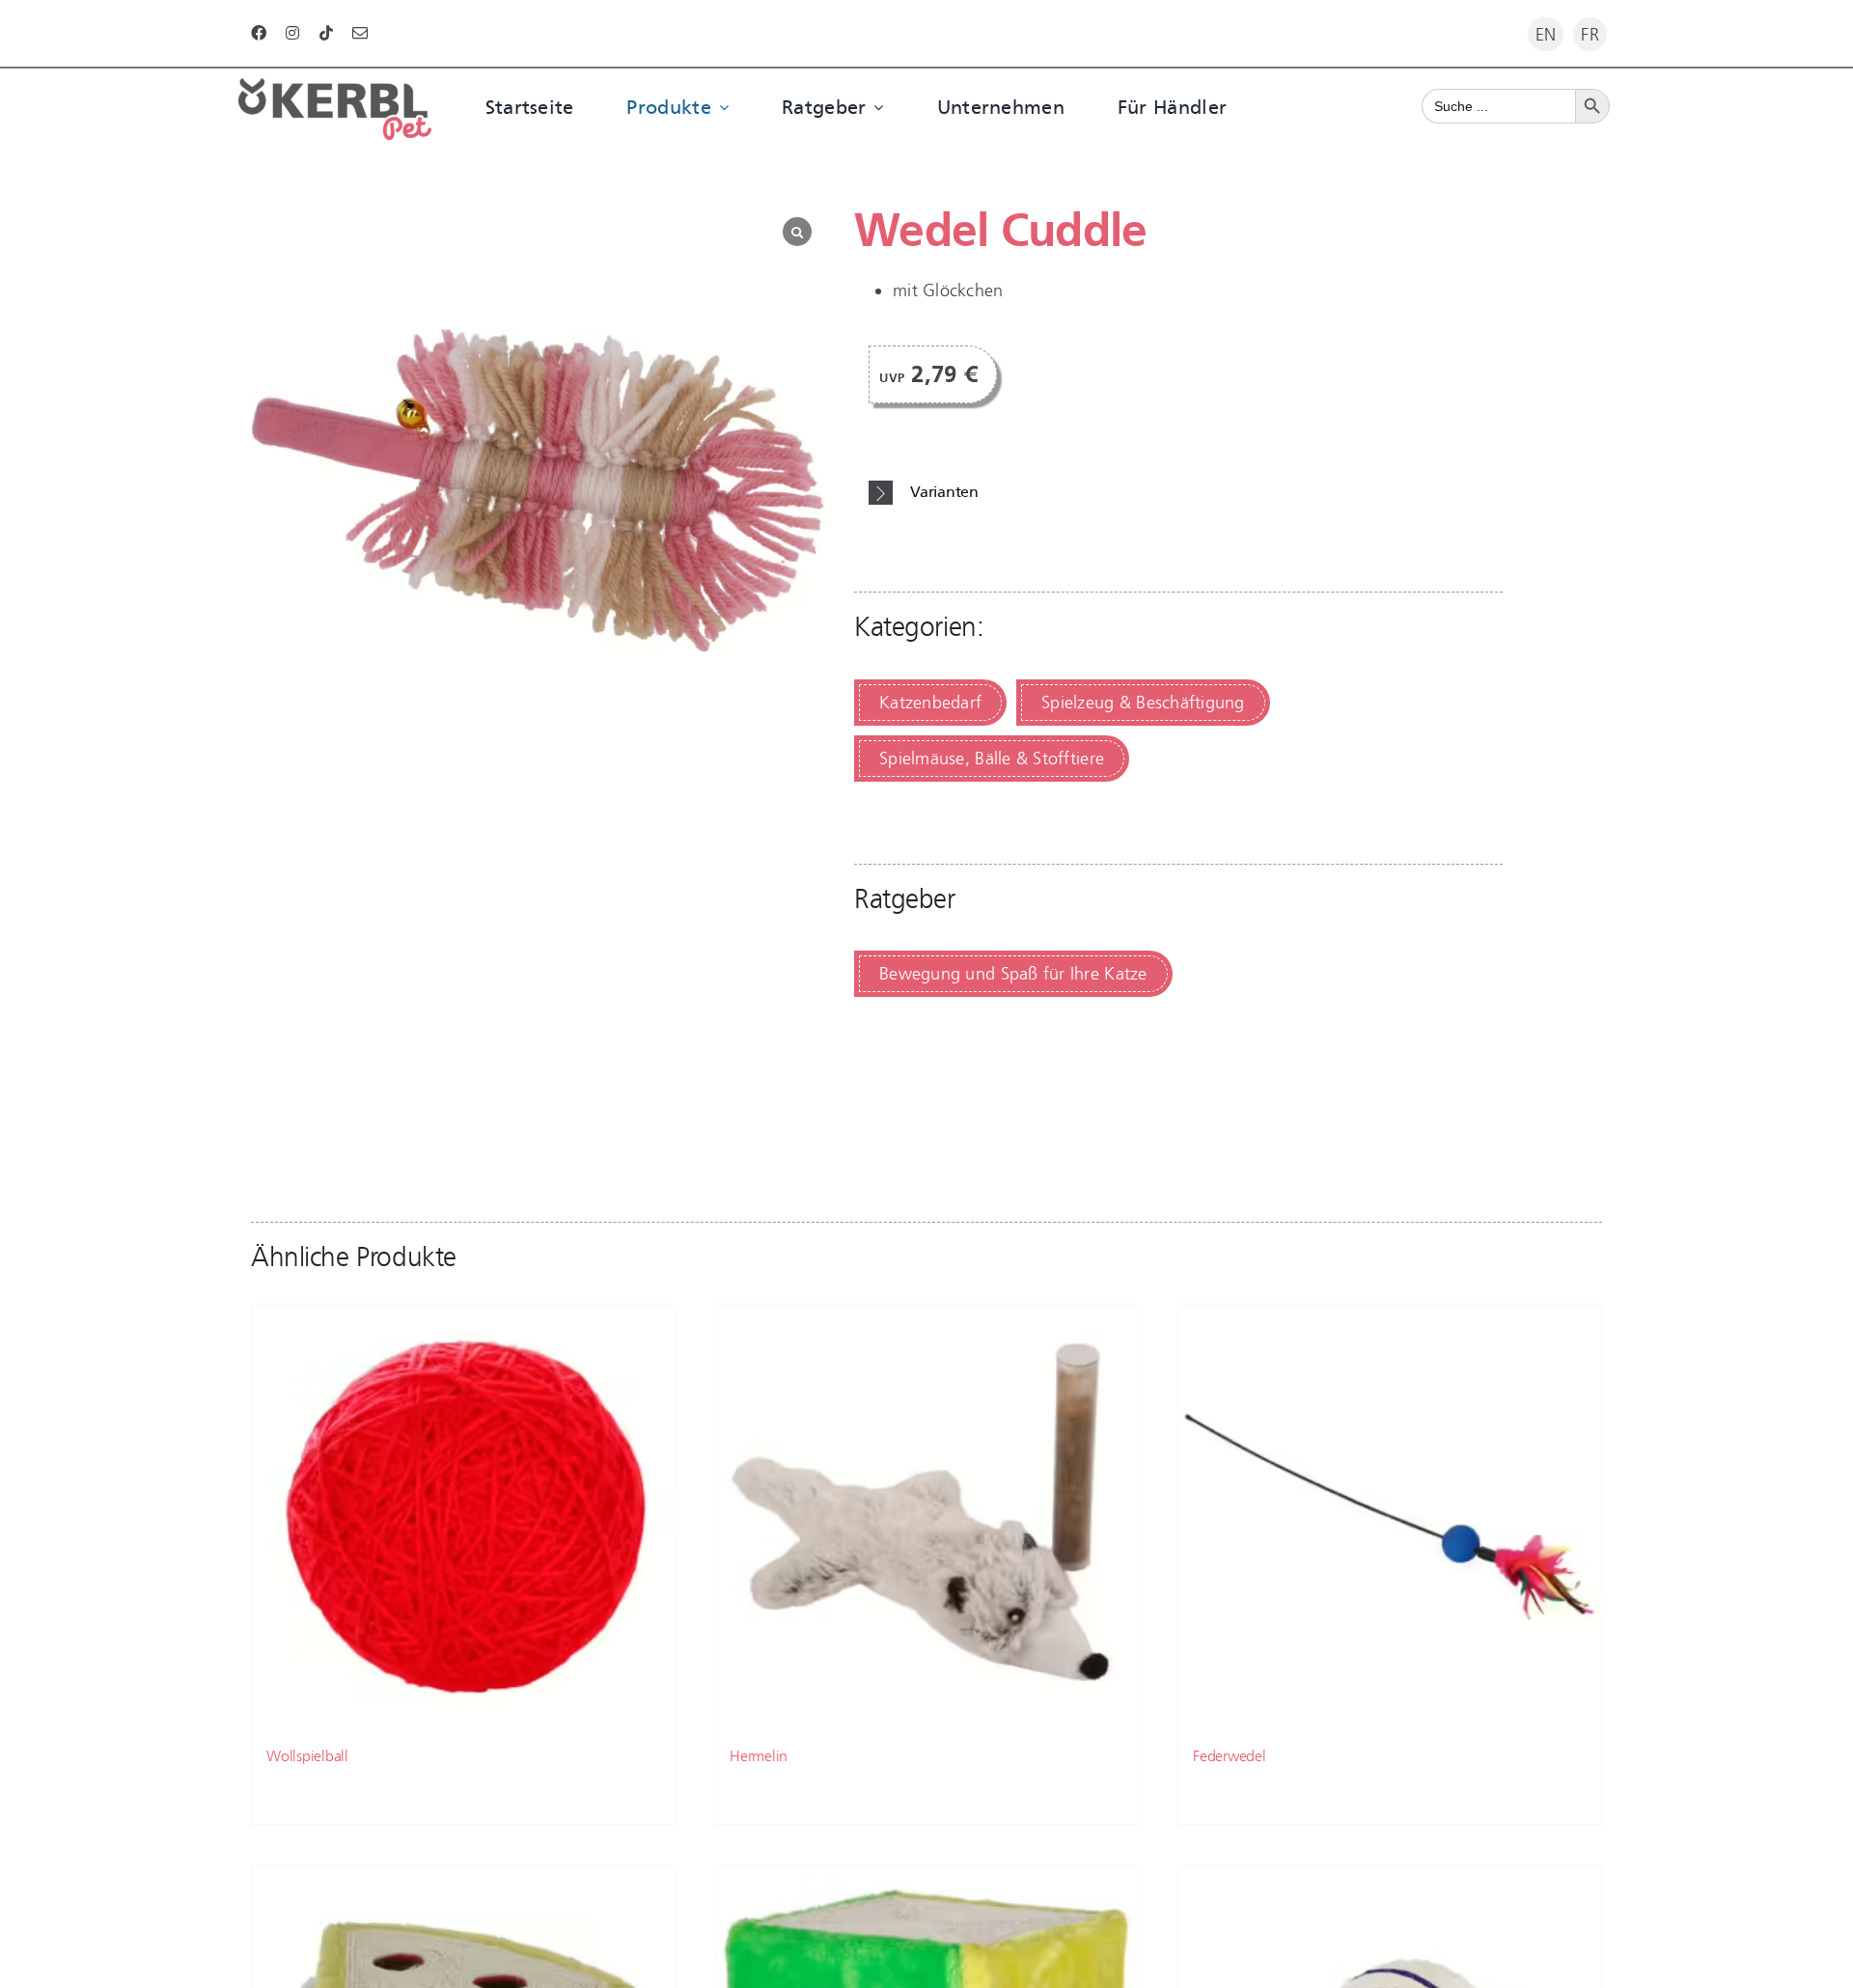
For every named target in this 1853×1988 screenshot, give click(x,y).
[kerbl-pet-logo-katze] (335, 87)
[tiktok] (326, 33)
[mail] (360, 33)
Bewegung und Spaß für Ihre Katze (1013, 974)
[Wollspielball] (463, 1516)
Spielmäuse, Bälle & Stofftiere (992, 759)
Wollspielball (307, 1756)
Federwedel (1230, 1756)
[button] (1186, 493)
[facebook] (259, 33)
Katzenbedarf (930, 703)
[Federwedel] (1390, 1516)
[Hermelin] (926, 1516)
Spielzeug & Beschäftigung (1143, 703)
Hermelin (759, 1756)
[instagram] (292, 33)
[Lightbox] (797, 232)
